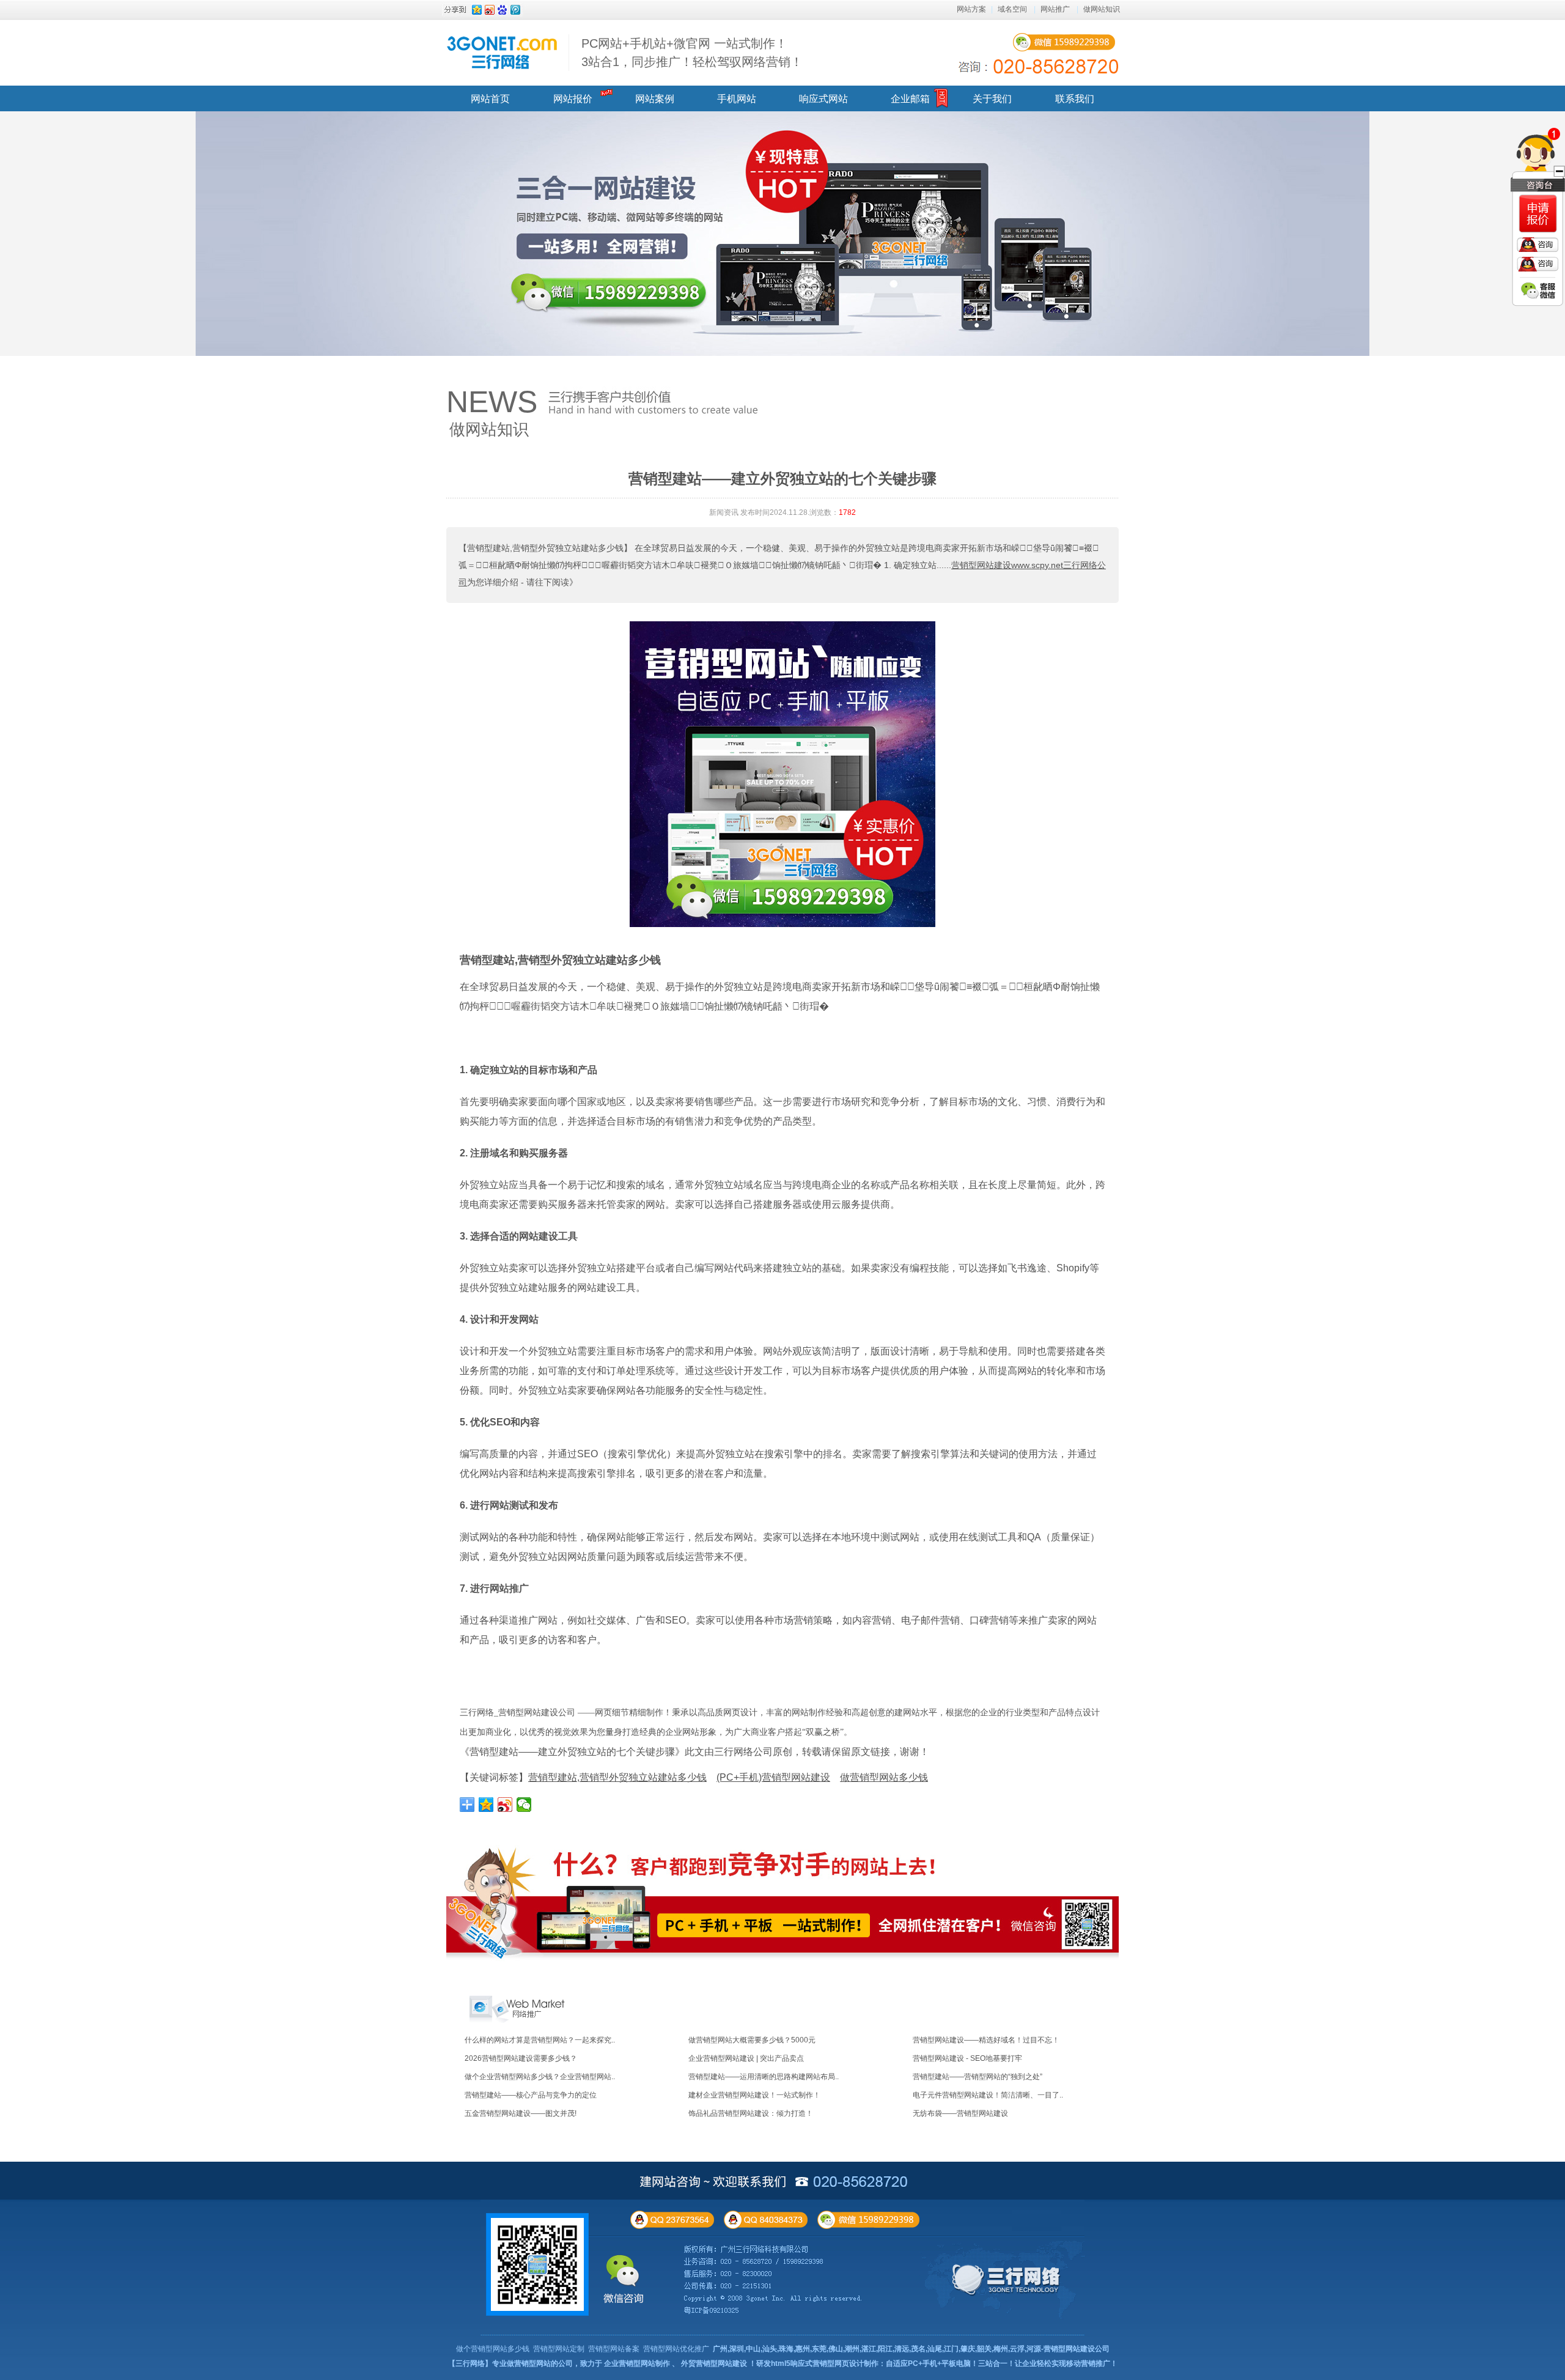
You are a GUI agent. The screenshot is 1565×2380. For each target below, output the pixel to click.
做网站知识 (1102, 9)
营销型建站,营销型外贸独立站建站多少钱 (560, 960)
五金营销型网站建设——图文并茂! (521, 2113)
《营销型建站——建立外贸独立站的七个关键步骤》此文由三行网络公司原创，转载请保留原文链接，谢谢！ (694, 1752)
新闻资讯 (724, 512)
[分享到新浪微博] (505, 1805)
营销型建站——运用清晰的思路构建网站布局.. (764, 2077)
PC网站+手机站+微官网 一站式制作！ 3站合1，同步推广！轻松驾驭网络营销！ (692, 53)
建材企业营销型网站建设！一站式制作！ (754, 2095)
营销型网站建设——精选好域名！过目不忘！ (986, 2040)
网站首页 (490, 99)
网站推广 (1055, 9)
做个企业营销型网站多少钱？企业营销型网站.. (540, 2077)
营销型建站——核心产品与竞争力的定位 (531, 2095)
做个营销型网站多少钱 (493, 2349)
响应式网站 (823, 99)
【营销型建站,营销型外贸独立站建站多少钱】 (545, 548)
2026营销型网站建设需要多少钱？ (521, 2058)
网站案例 (655, 99)
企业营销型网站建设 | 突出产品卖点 (746, 2058)
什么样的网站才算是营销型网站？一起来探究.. (540, 2040)
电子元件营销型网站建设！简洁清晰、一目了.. (988, 2095)
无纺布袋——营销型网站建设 (960, 2113)
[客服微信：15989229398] (1538, 290)
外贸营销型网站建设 (714, 2363)
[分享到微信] (524, 1805)
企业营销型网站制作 (637, 2363)
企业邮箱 (910, 99)
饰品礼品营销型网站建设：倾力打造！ (751, 2113)
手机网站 (737, 99)
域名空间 (1012, 9)
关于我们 (992, 99)
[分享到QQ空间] (486, 1805)
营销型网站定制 (559, 2349)
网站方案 (971, 9)
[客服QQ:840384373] (1537, 264)
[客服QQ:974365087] (1538, 214)
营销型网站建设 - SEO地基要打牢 (967, 2058)
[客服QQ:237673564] (1537, 245)
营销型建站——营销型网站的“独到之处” (978, 2077)
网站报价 (573, 99)
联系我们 (1075, 99)
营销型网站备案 (614, 2349)
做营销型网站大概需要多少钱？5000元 (752, 2040)
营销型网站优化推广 (676, 2349)
